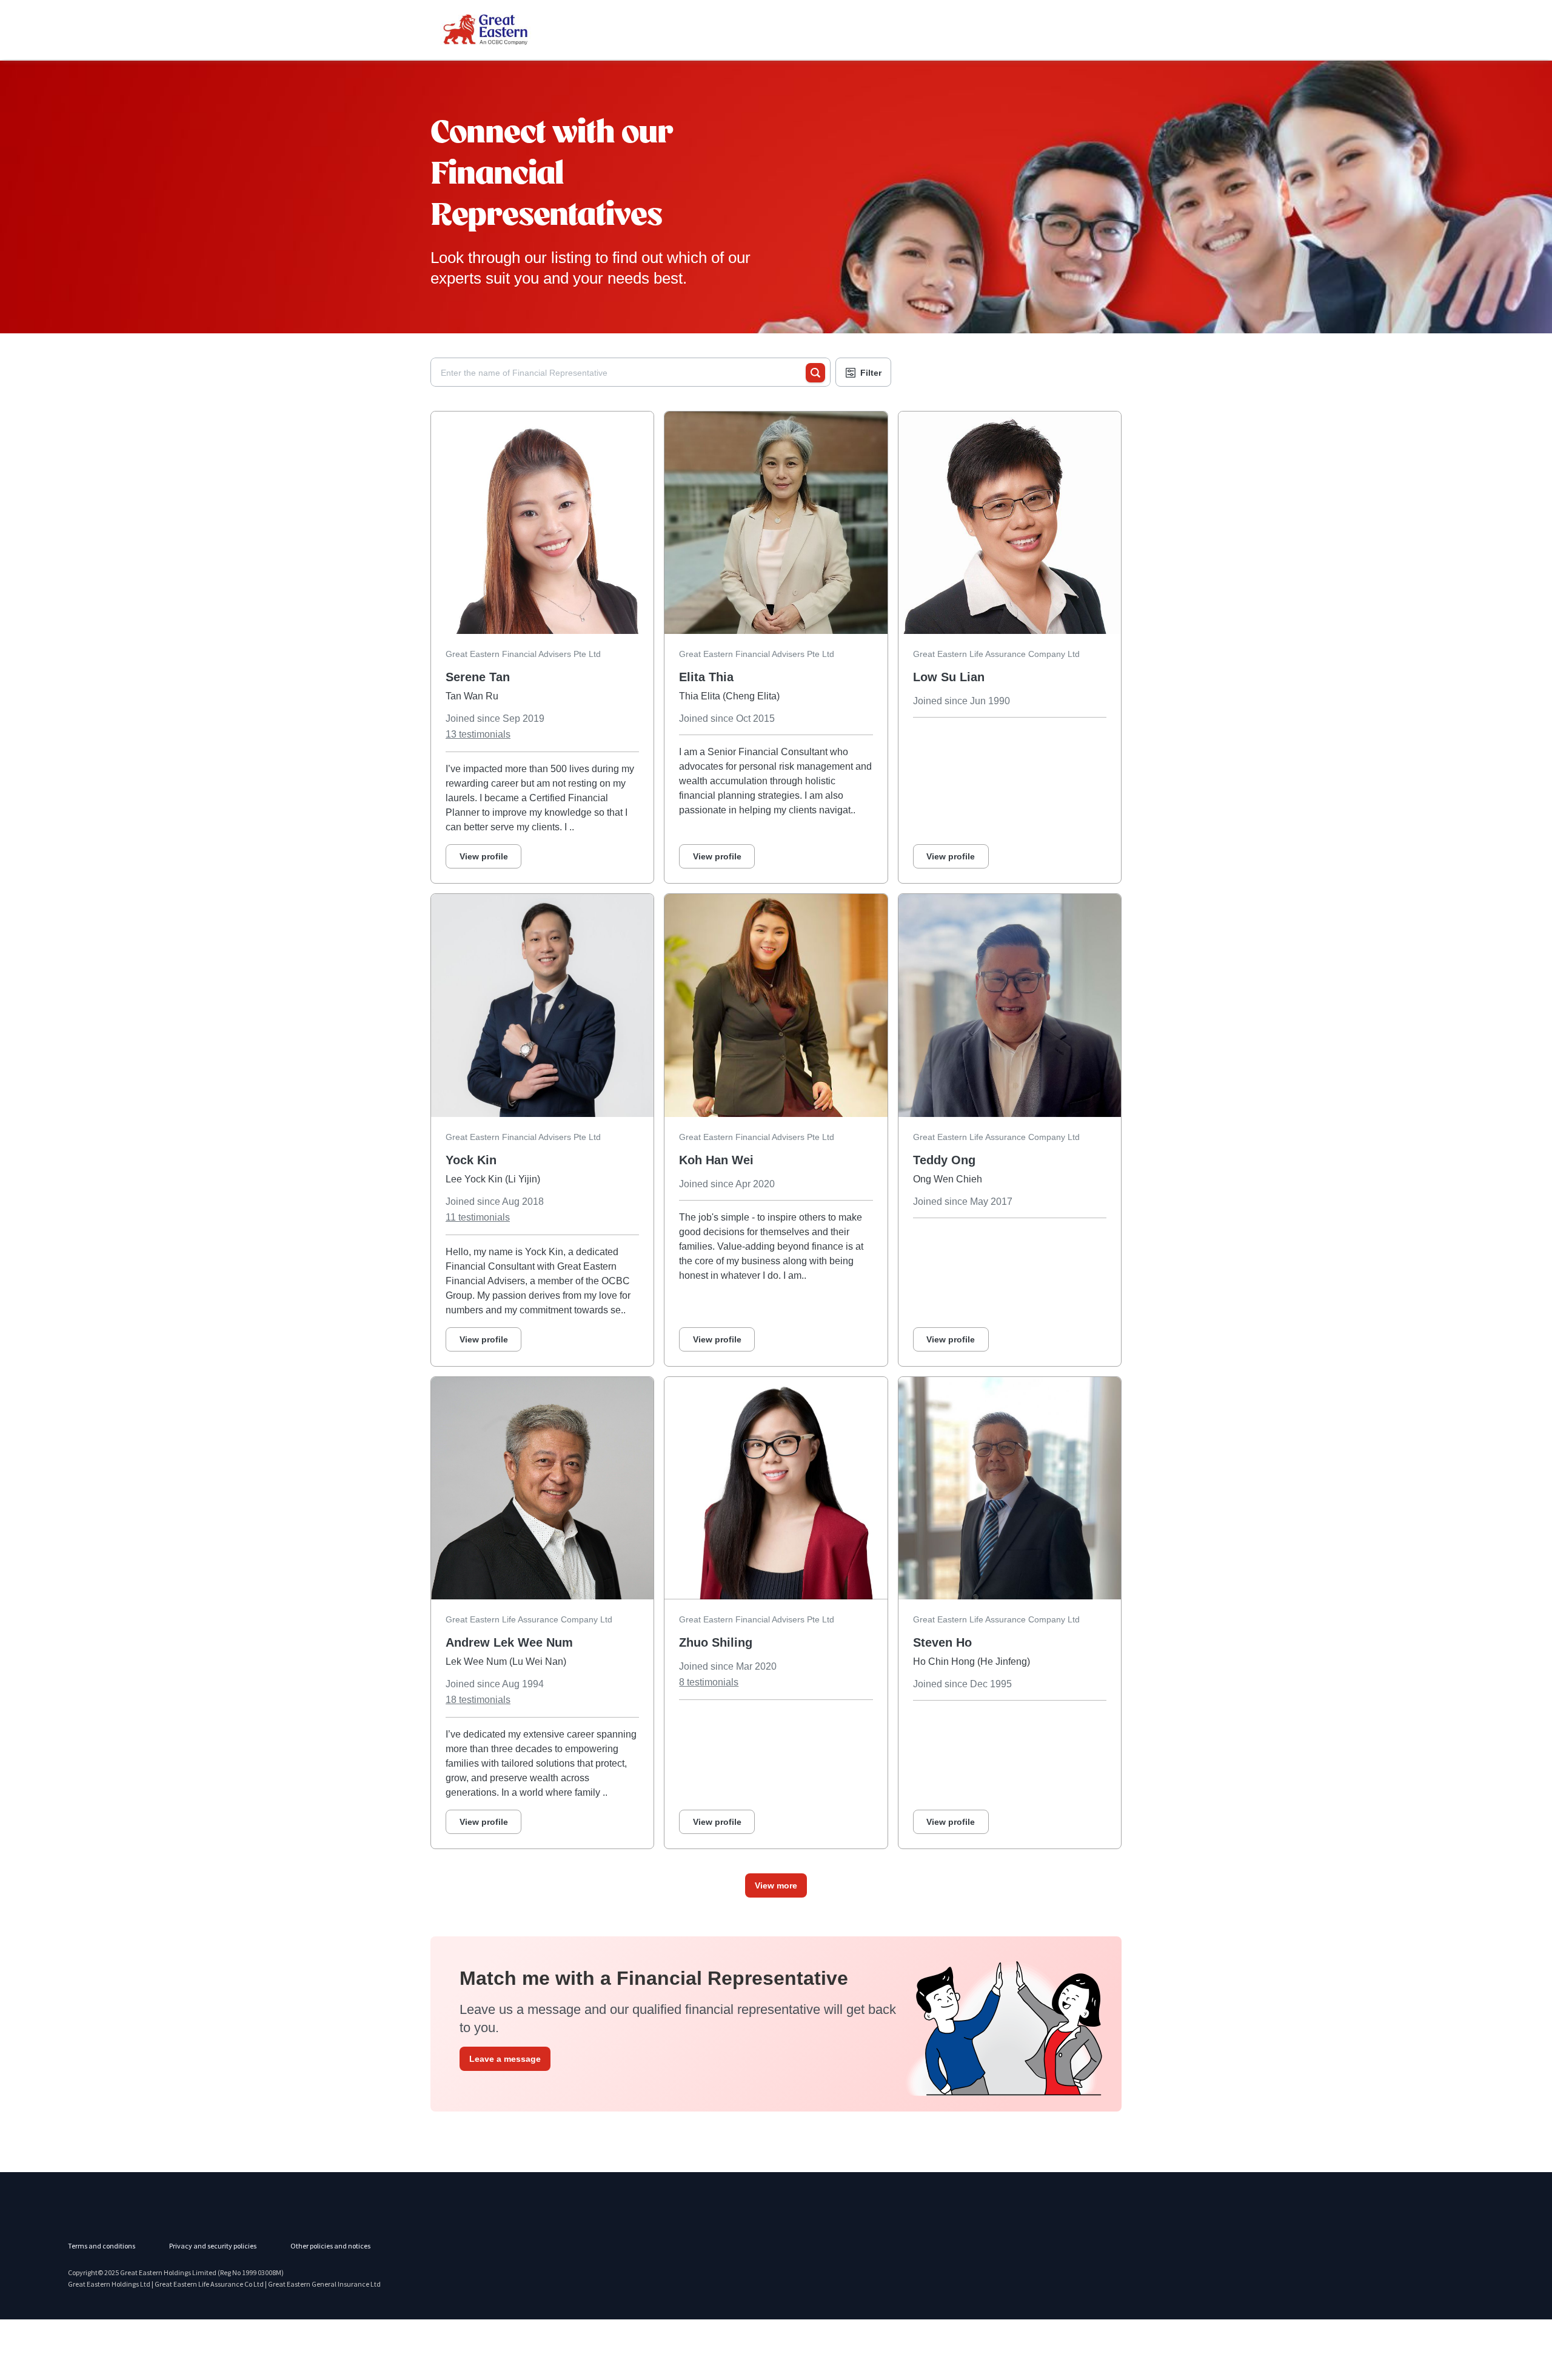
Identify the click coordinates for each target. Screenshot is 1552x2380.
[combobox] (623, 373)
